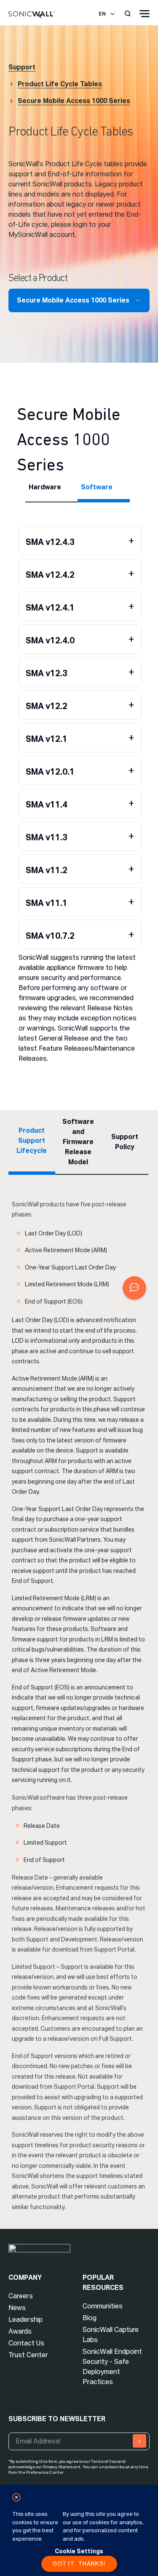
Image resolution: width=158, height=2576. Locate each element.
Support (22, 67)
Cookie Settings (79, 2551)
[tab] (80, 541)
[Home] (32, 15)
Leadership (25, 2320)
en (102, 14)
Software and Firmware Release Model (78, 1142)
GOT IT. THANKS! (79, 2564)
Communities (103, 2306)
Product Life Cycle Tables (60, 84)
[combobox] (79, 300)
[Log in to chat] (134, 1288)
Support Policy (125, 1142)
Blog (90, 2318)
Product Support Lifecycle (32, 1141)
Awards (20, 2331)
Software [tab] (97, 487)
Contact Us (26, 2343)
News (17, 2308)
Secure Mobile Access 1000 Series (74, 101)
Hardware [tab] (45, 487)
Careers (21, 2296)
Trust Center (28, 2355)
